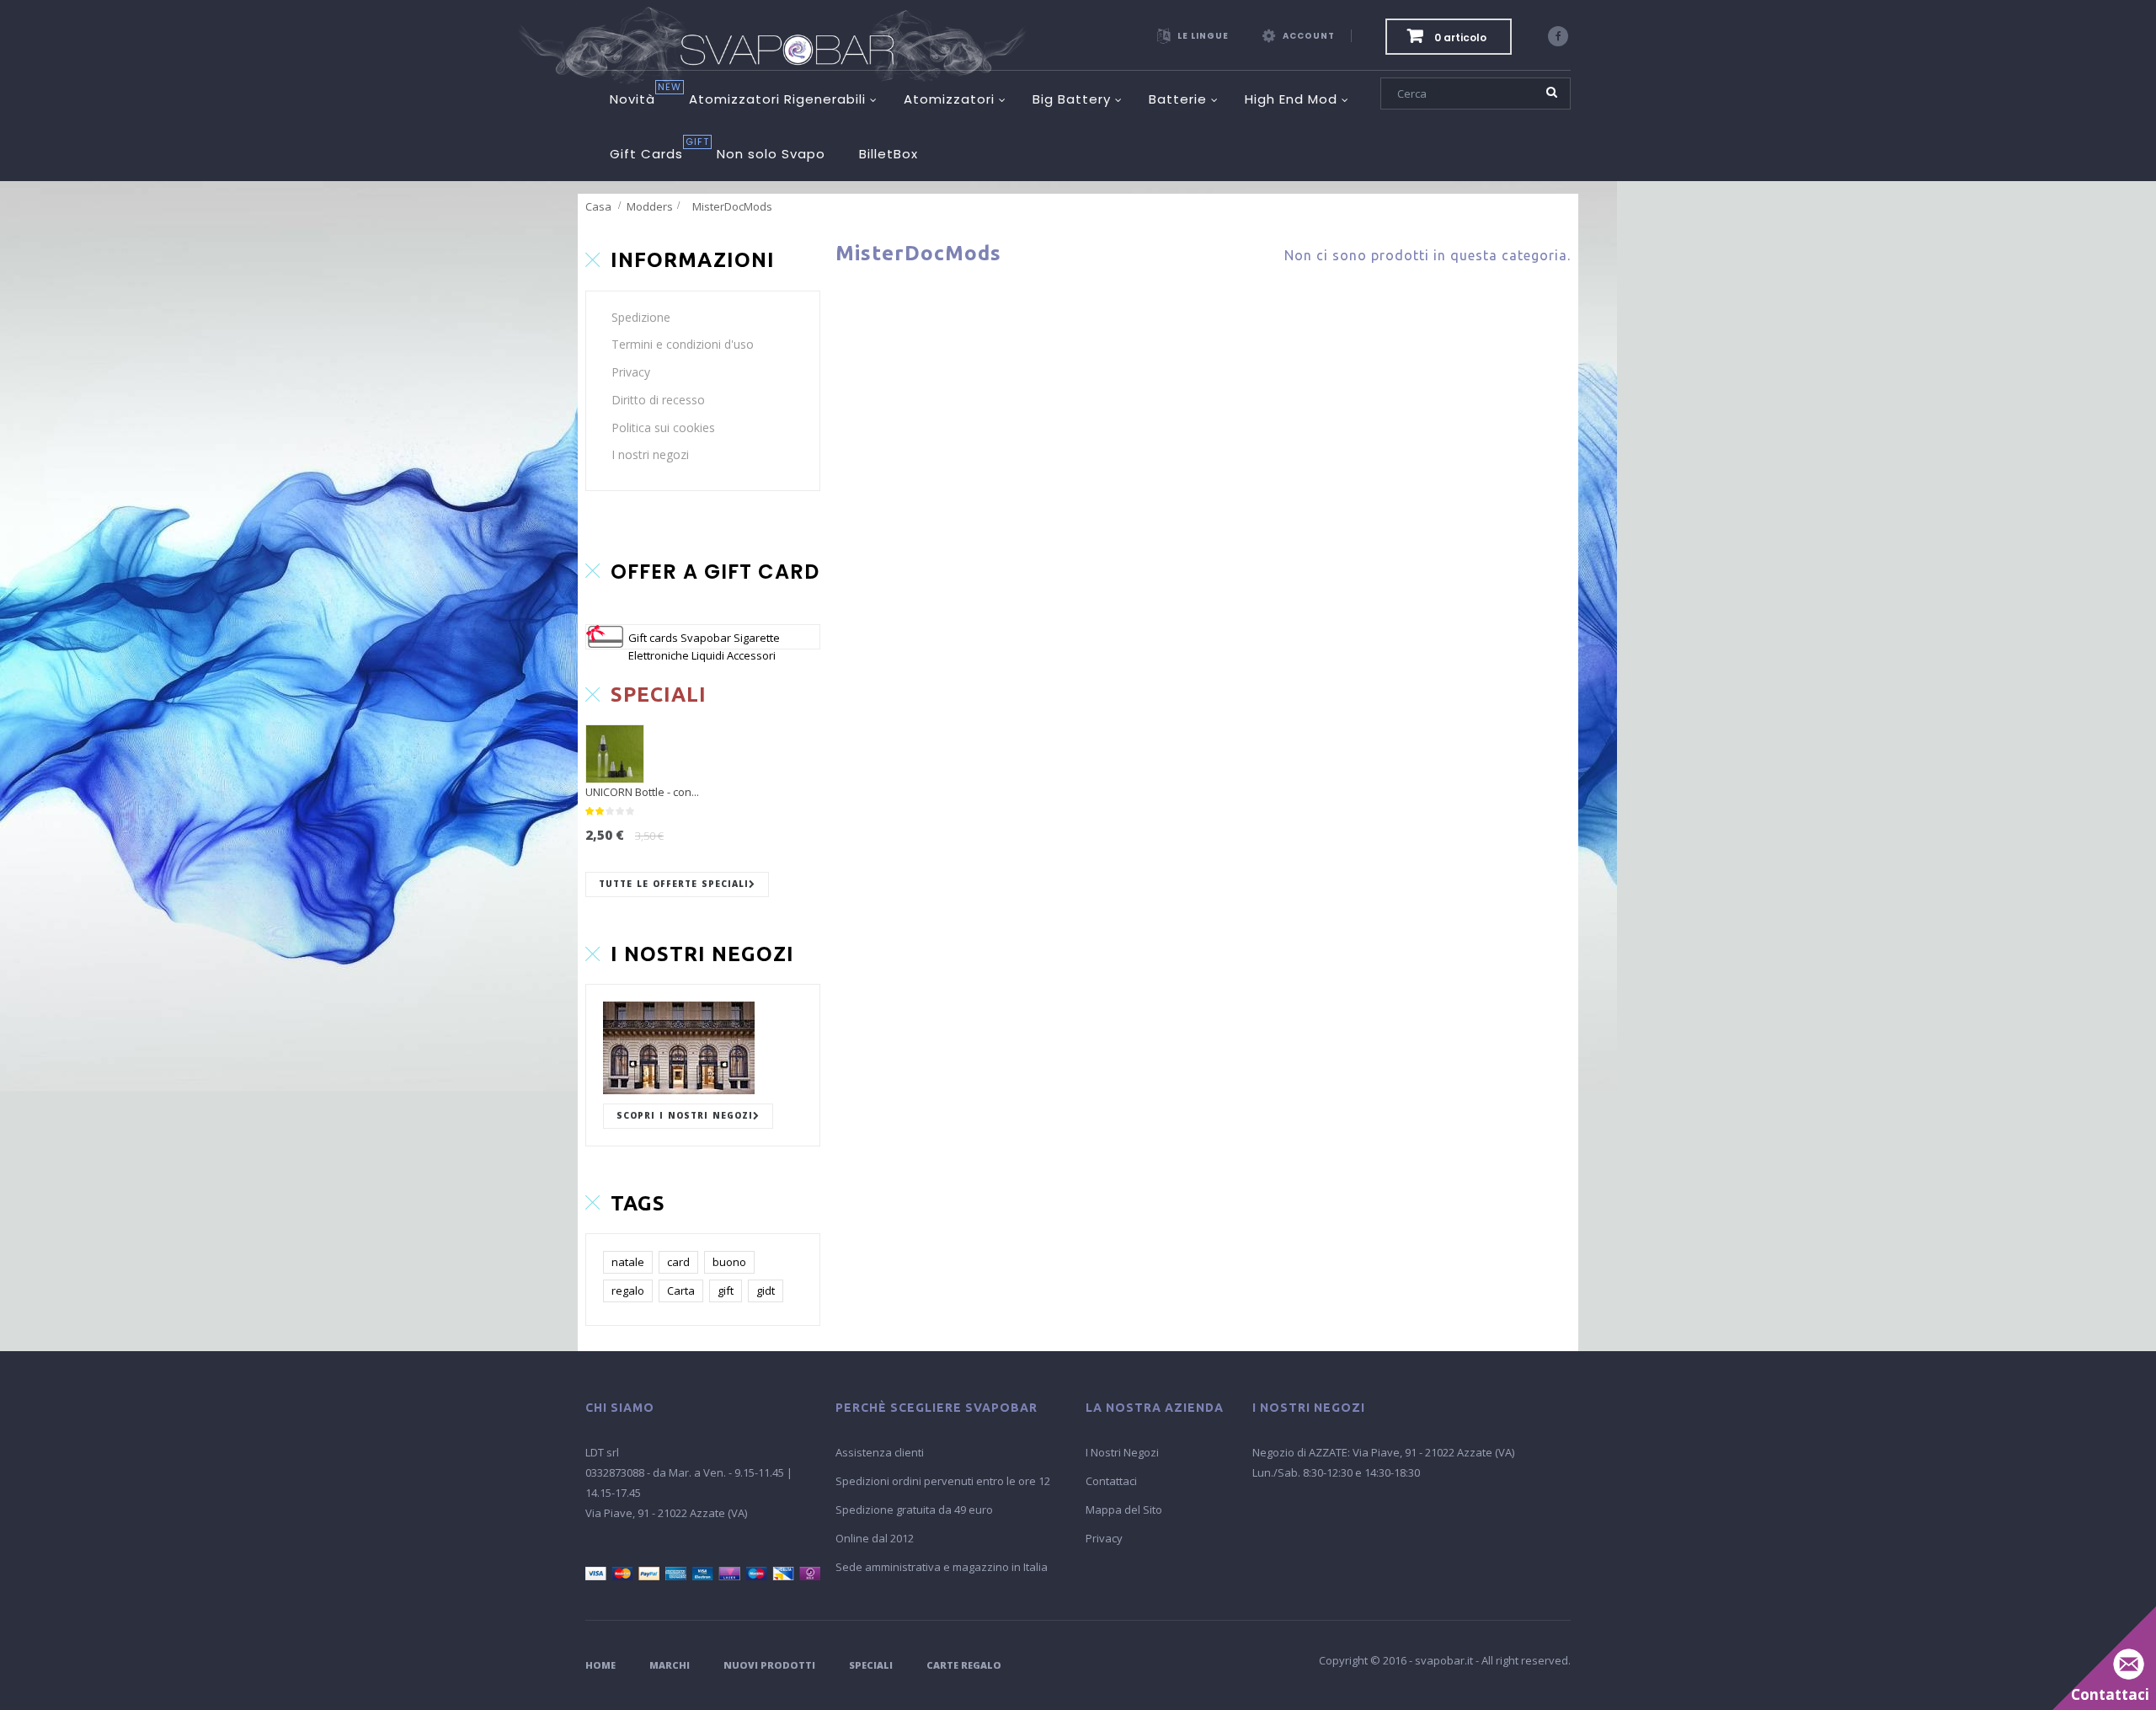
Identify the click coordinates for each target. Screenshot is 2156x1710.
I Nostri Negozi (1122, 1452)
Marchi (670, 1665)
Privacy (631, 372)
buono (729, 1262)
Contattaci (1111, 1481)
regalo (628, 1291)
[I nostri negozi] (703, 1048)
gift (726, 1291)
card (678, 1262)
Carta (681, 1291)
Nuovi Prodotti (769, 1665)
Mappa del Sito (1124, 1510)
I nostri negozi (650, 454)
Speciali (871, 1665)
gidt (766, 1291)
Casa (598, 206)
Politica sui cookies (663, 427)
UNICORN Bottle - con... (642, 792)
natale (628, 1262)
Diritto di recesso (658, 400)
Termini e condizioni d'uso (683, 344)
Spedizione (641, 317)
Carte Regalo (964, 1665)
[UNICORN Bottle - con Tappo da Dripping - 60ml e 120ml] (615, 754)
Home (600, 1665)
